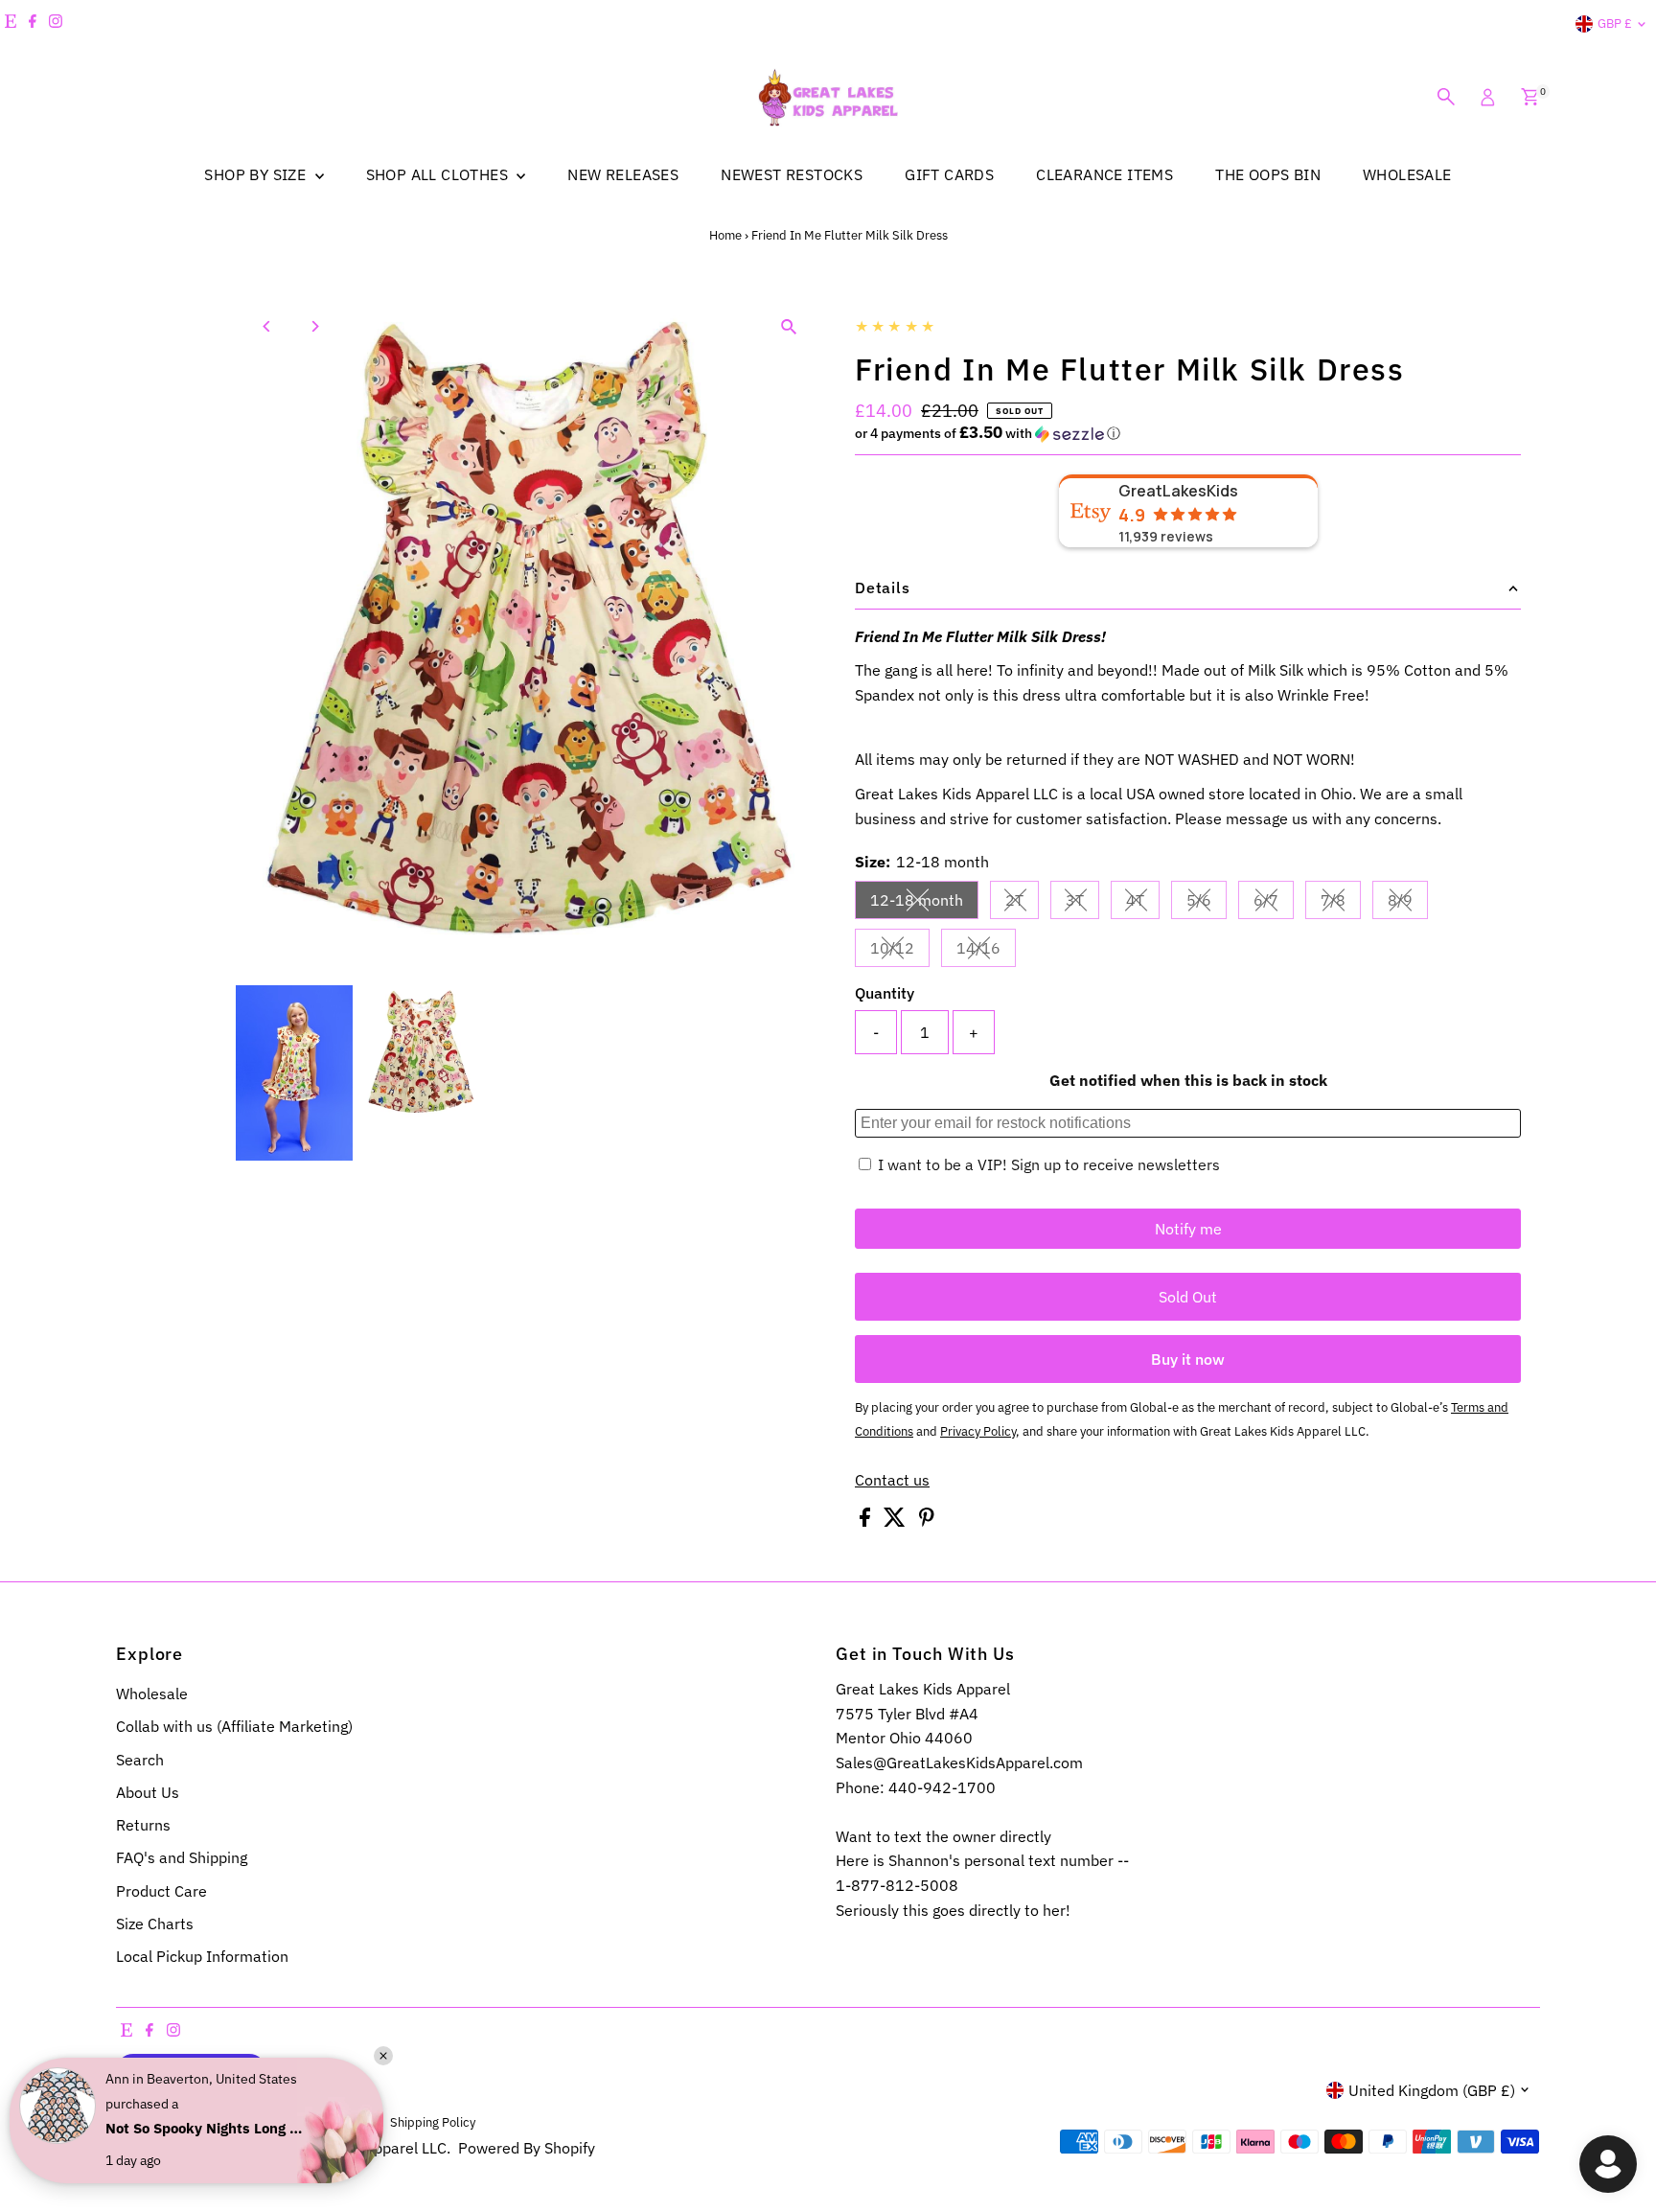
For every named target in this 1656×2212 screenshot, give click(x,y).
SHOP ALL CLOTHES (439, 174)
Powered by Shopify (527, 2148)
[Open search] (1446, 97)
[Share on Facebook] (867, 1521)
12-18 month (924, 904)
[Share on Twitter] (897, 1521)
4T (1143, 904)
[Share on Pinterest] (927, 1521)
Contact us (892, 1480)
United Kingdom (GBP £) (1432, 2090)
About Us (148, 1792)
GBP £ (1615, 23)
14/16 (986, 952)
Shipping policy (433, 2122)
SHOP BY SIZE (257, 174)
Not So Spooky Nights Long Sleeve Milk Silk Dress (206, 2128)
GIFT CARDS (949, 174)
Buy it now (1188, 1359)
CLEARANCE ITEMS (1104, 174)
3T (1082, 904)
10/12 (900, 952)
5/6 (1207, 904)
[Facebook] (33, 24)
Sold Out (1188, 1297)
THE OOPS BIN (1268, 174)
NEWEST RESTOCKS (792, 174)
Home (725, 235)
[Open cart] (1530, 97)
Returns (143, 1825)
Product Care (161, 1891)
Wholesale (152, 1694)
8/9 (1408, 904)
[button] (1188, 433)
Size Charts (155, 1924)
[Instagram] (56, 24)
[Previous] (267, 326)
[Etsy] (11, 24)
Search (140, 1760)
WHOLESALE (1407, 174)
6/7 (1274, 904)
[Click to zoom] (789, 326)
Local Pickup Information (202, 1956)
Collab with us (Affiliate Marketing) (234, 1726)
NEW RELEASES (623, 174)
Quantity (885, 993)
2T (1022, 904)
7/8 (1341, 904)
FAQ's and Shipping (182, 1857)
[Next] (314, 326)
